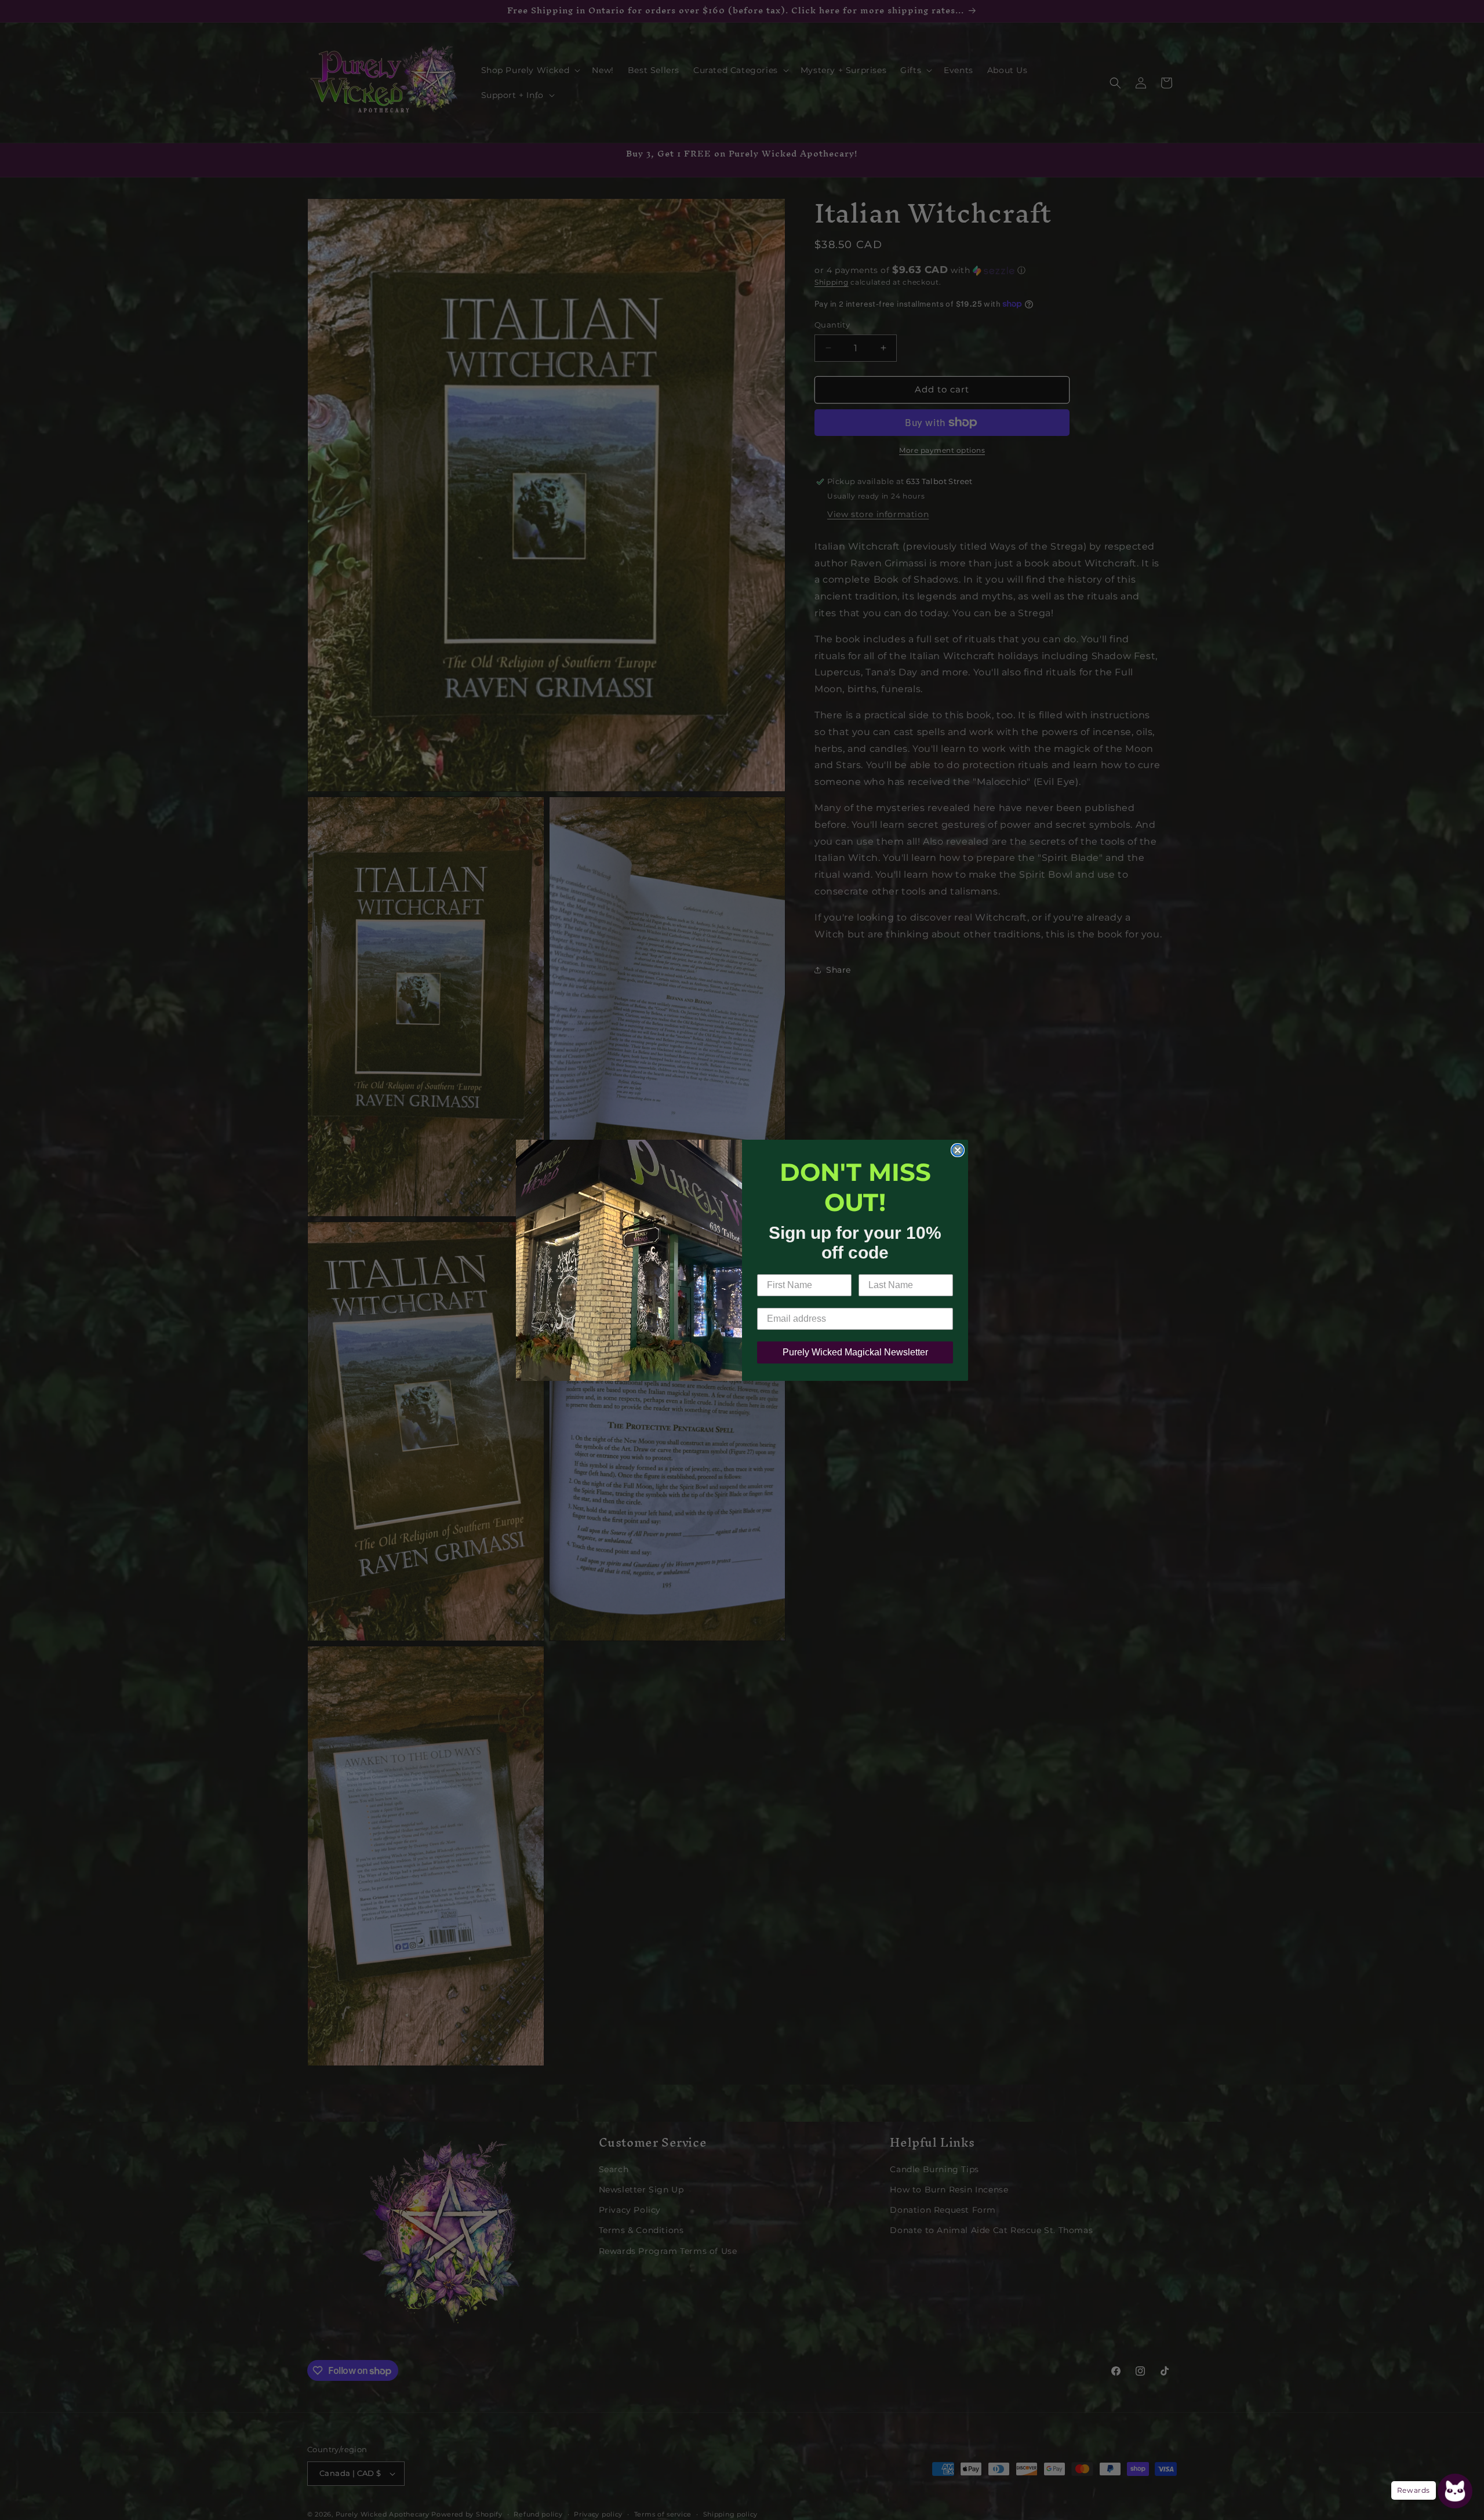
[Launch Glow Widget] (1455, 2491)
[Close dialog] (958, 1150)
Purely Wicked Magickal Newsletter (855, 1352)
